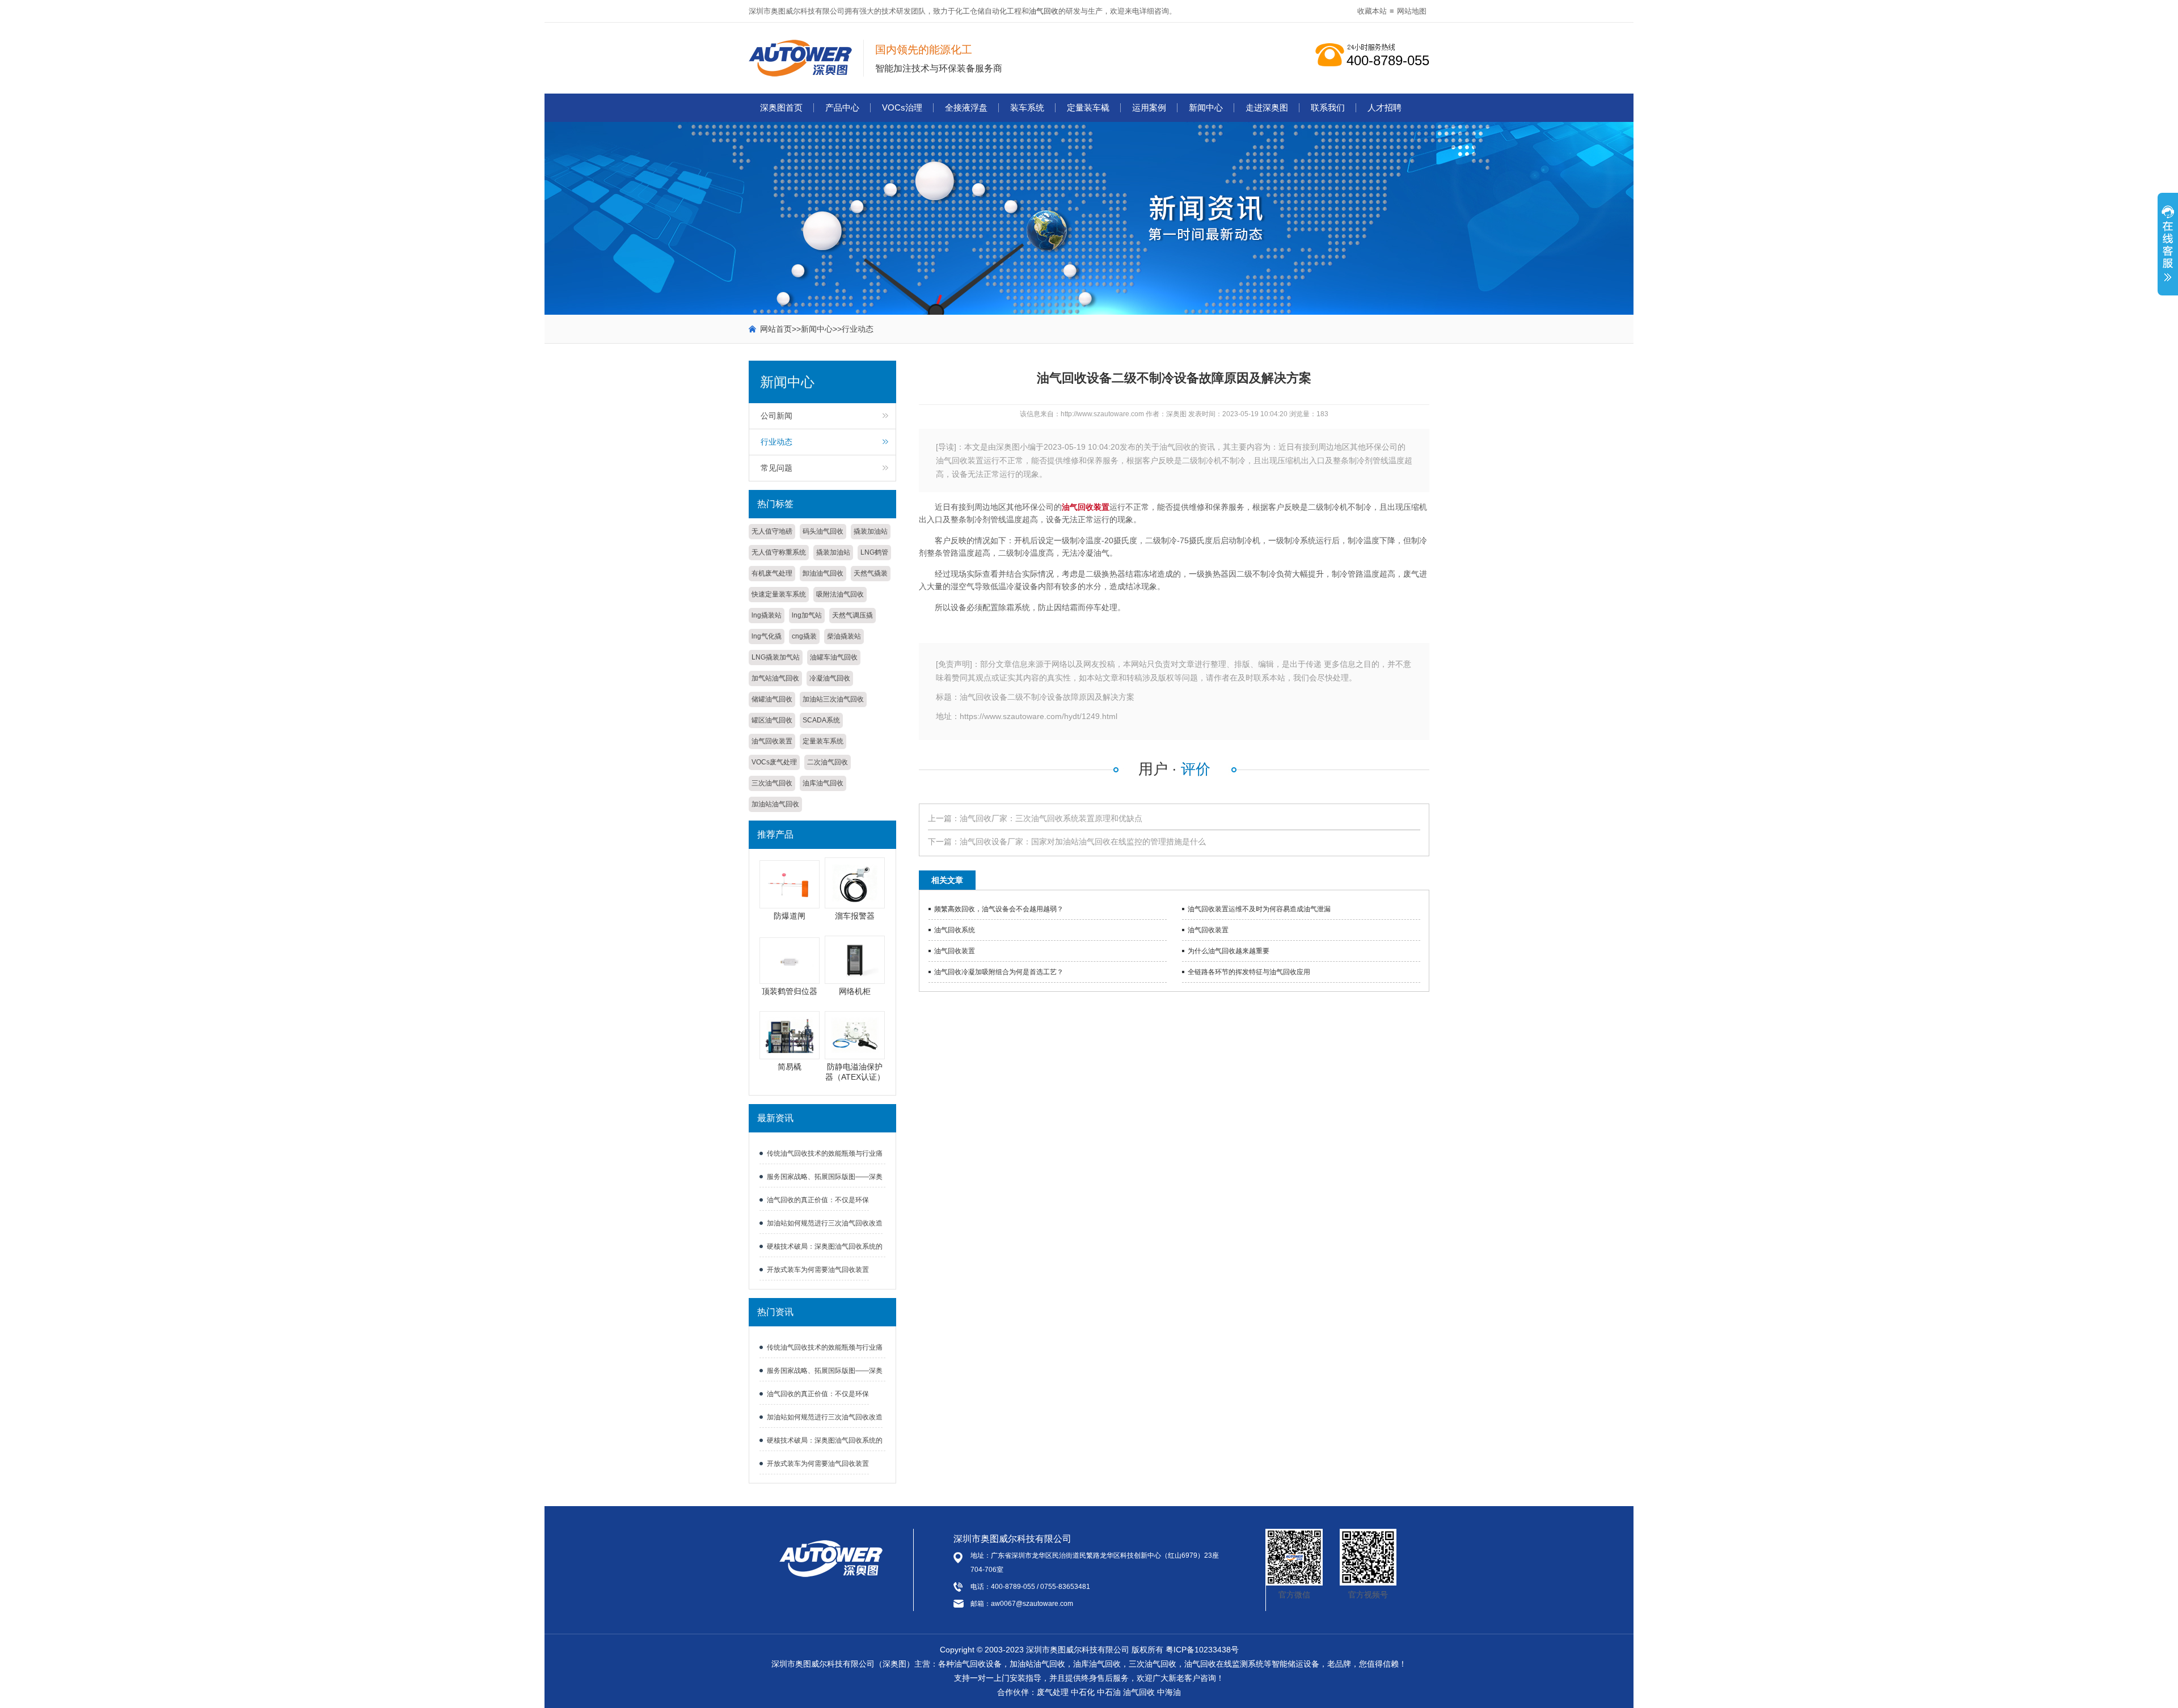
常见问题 (776, 468)
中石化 (1083, 1692)
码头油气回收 (823, 531)
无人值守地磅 (772, 531)
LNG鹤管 (874, 552)
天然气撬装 (871, 573)
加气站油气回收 (775, 678)
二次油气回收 (828, 762)
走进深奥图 (1267, 107)
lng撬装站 (767, 615)
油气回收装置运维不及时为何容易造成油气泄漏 (1259, 909)
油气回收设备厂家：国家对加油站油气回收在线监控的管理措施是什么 (1083, 842)
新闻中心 (1206, 107)
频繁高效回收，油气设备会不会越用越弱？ (999, 909)
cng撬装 (804, 636)
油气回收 (1044, 11)
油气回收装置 (772, 741)
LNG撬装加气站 (776, 657)
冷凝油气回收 (830, 678)
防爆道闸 (790, 916)
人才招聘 (1385, 107)
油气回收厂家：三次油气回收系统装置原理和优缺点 (1051, 818)
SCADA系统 (821, 720)
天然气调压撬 (852, 615)
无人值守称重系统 (779, 552)
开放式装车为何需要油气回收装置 (818, 1270)
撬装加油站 (871, 531)
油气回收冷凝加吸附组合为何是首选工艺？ (999, 972)
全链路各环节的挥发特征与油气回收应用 (1249, 972)
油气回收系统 (955, 930)
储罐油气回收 (772, 699)
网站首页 (776, 329)
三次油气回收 (772, 783)
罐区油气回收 (772, 720)
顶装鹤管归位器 (790, 991)
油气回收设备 (978, 1664)
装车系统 (1027, 107)
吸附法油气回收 (840, 594)
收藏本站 (1372, 11)
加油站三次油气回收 (833, 699)
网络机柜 (855, 991)
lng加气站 (807, 615)
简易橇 (790, 1067)
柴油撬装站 (844, 636)
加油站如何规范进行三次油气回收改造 (825, 1223)
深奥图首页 (781, 107)
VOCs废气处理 (774, 762)
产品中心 (842, 107)
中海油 (1169, 1692)
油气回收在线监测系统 (1224, 1664)
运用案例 (1149, 107)
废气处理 (1053, 1692)
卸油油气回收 (823, 573)
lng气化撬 (767, 636)
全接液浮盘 (966, 107)
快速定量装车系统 (779, 594)
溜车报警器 (855, 916)
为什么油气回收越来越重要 (1229, 951)
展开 (2168, 250)
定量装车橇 (1088, 107)
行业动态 (858, 329)
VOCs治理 (902, 107)
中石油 (1109, 1692)
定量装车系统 (823, 741)
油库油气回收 (823, 783)
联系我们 (1328, 107)
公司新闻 (776, 416)
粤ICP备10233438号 (1202, 1650)
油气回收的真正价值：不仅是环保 (818, 1200)
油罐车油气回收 (834, 657)
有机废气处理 (772, 573)
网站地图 (1412, 11)
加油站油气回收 (775, 804)
